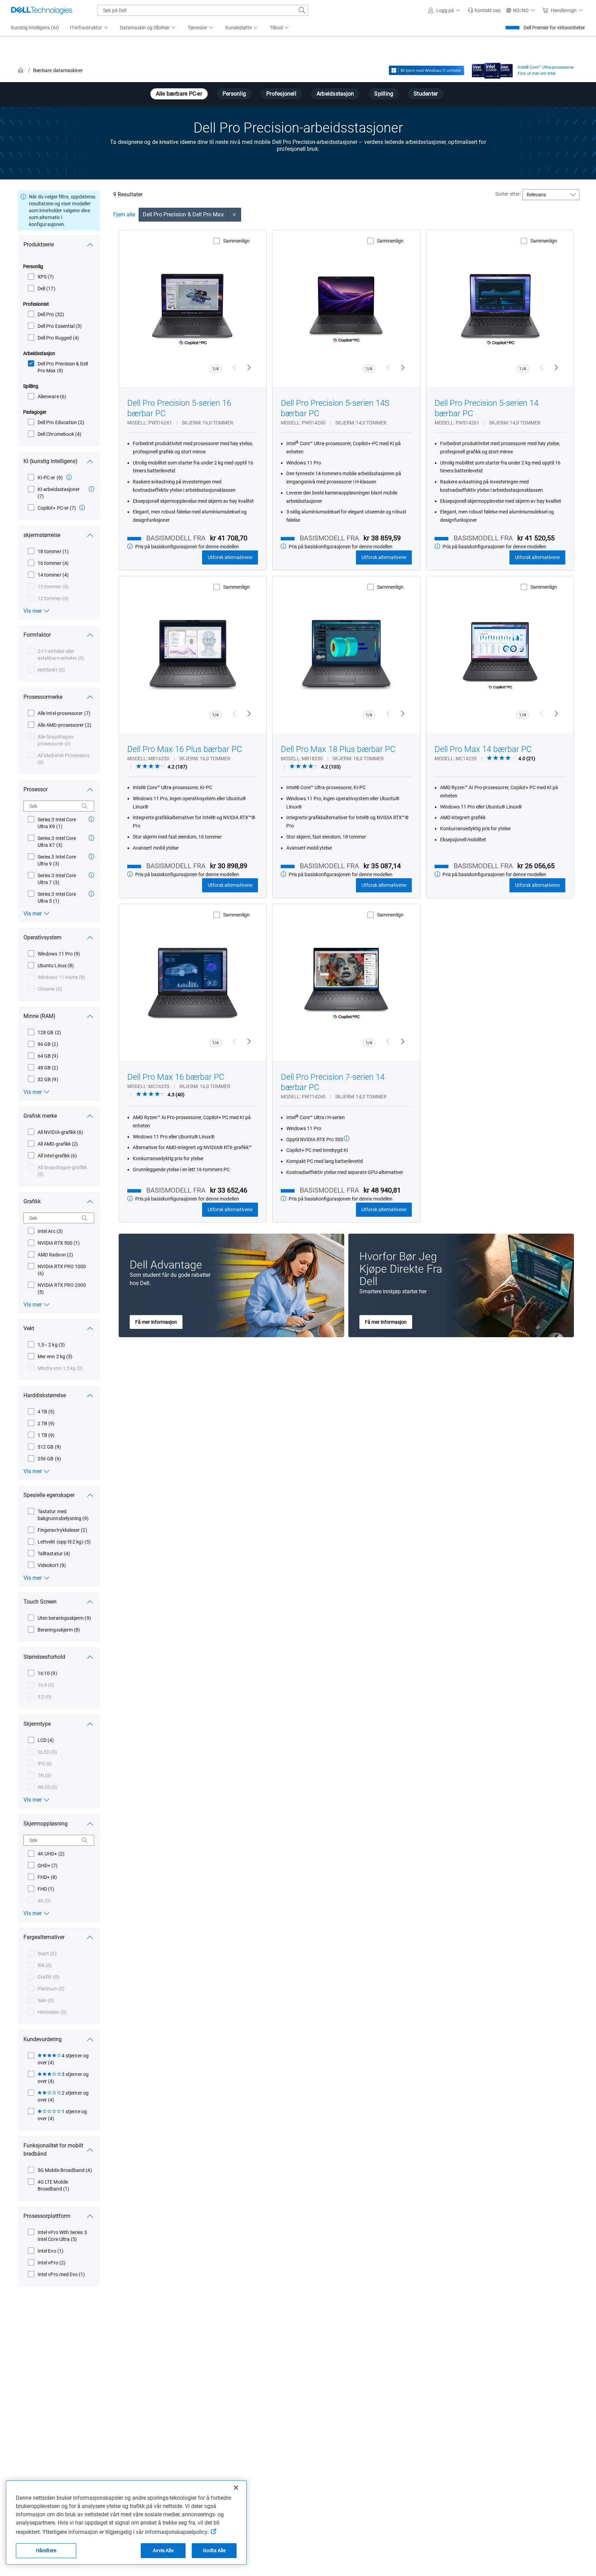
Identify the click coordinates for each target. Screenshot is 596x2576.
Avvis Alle (163, 2550)
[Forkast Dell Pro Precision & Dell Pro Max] (235, 215)
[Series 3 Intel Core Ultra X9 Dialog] (91, 819)
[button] (445, 10)
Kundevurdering (43, 2039)
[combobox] (203, 10)
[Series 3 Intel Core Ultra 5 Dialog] (91, 894)
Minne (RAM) (39, 1016)
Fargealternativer (44, 1937)
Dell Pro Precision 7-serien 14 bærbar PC (333, 1082)
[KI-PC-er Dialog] (69, 477)
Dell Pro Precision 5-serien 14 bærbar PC (486, 408)
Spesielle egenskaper (49, 1495)
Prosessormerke (43, 697)
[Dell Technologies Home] (42, 10)
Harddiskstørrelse (45, 1395)
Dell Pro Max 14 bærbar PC (483, 749)
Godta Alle (214, 2550)
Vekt (29, 1328)
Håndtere (46, 2550)
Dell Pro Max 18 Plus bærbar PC (338, 749)
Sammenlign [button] (236, 241)
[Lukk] (236, 2488)
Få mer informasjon (156, 1322)
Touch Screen (40, 1602)
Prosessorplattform (47, 2216)
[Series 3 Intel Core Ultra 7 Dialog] (91, 875)
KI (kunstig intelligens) (51, 461)
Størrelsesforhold (44, 1657)
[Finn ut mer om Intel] (492, 69)
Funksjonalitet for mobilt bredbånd (53, 2150)
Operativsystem (42, 937)
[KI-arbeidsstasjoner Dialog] (91, 489)
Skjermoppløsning (46, 1824)
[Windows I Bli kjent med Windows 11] (426, 70)
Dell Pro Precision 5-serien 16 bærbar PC (179, 408)
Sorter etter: (508, 194)
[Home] (21, 71)
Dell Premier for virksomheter (554, 28)
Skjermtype (37, 1724)
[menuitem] (90, 28)
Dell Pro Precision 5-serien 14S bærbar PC (335, 408)
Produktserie (39, 244)
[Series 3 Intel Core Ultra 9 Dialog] (91, 856)
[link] (484, 10)
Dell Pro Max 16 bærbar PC (176, 1077)
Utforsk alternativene (230, 557)
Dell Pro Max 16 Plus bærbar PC (185, 749)
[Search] (85, 806)
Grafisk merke (40, 1116)
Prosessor (36, 789)
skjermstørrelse (42, 535)
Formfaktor (37, 635)
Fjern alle (124, 214)
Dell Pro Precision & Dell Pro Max (183, 214)
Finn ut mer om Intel (537, 74)
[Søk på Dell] (302, 10)
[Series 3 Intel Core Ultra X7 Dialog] (91, 838)
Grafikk (32, 1201)
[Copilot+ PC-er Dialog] (82, 508)
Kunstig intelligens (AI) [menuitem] (35, 28)
